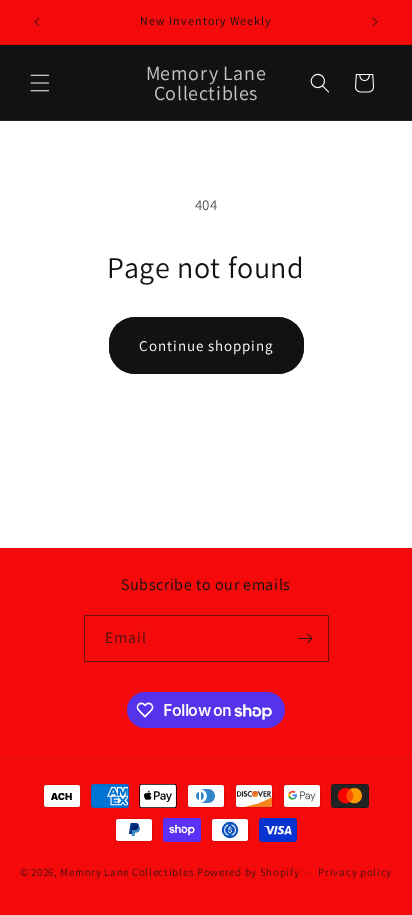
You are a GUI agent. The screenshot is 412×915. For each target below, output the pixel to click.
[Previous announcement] (37, 22)
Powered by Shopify (248, 872)
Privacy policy (355, 872)
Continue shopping (206, 345)
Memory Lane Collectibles (127, 872)
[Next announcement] (375, 22)
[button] (40, 83)
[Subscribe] (306, 638)
